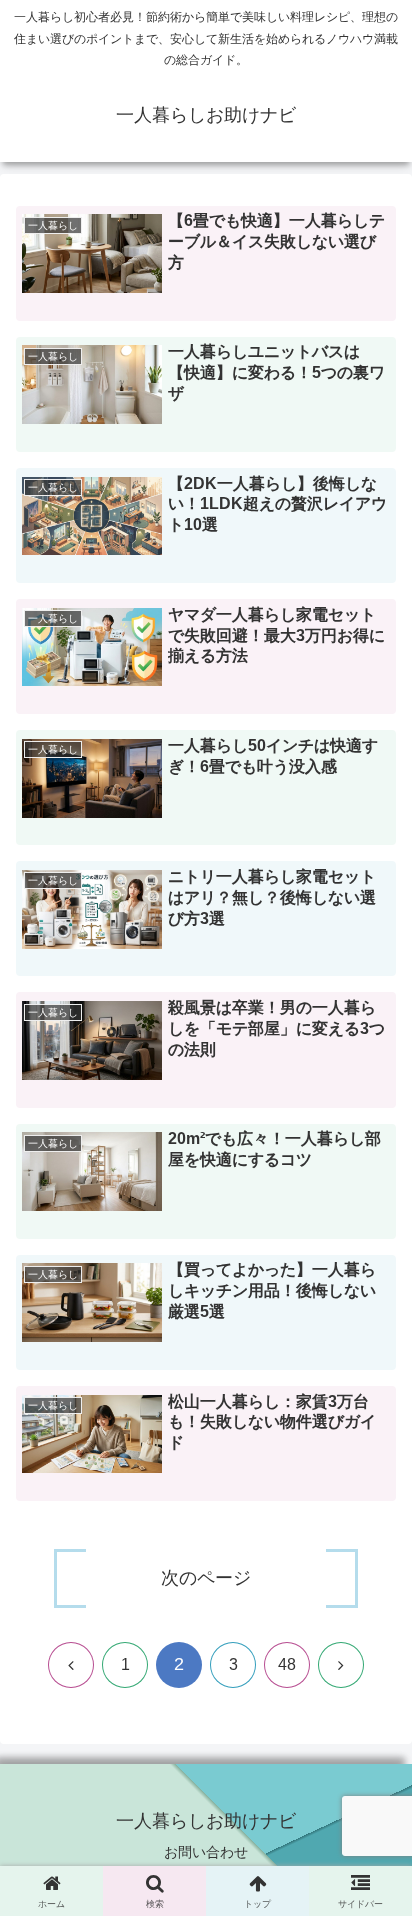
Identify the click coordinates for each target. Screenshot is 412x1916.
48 (287, 1664)
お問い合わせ (206, 1852)
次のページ (206, 1578)
